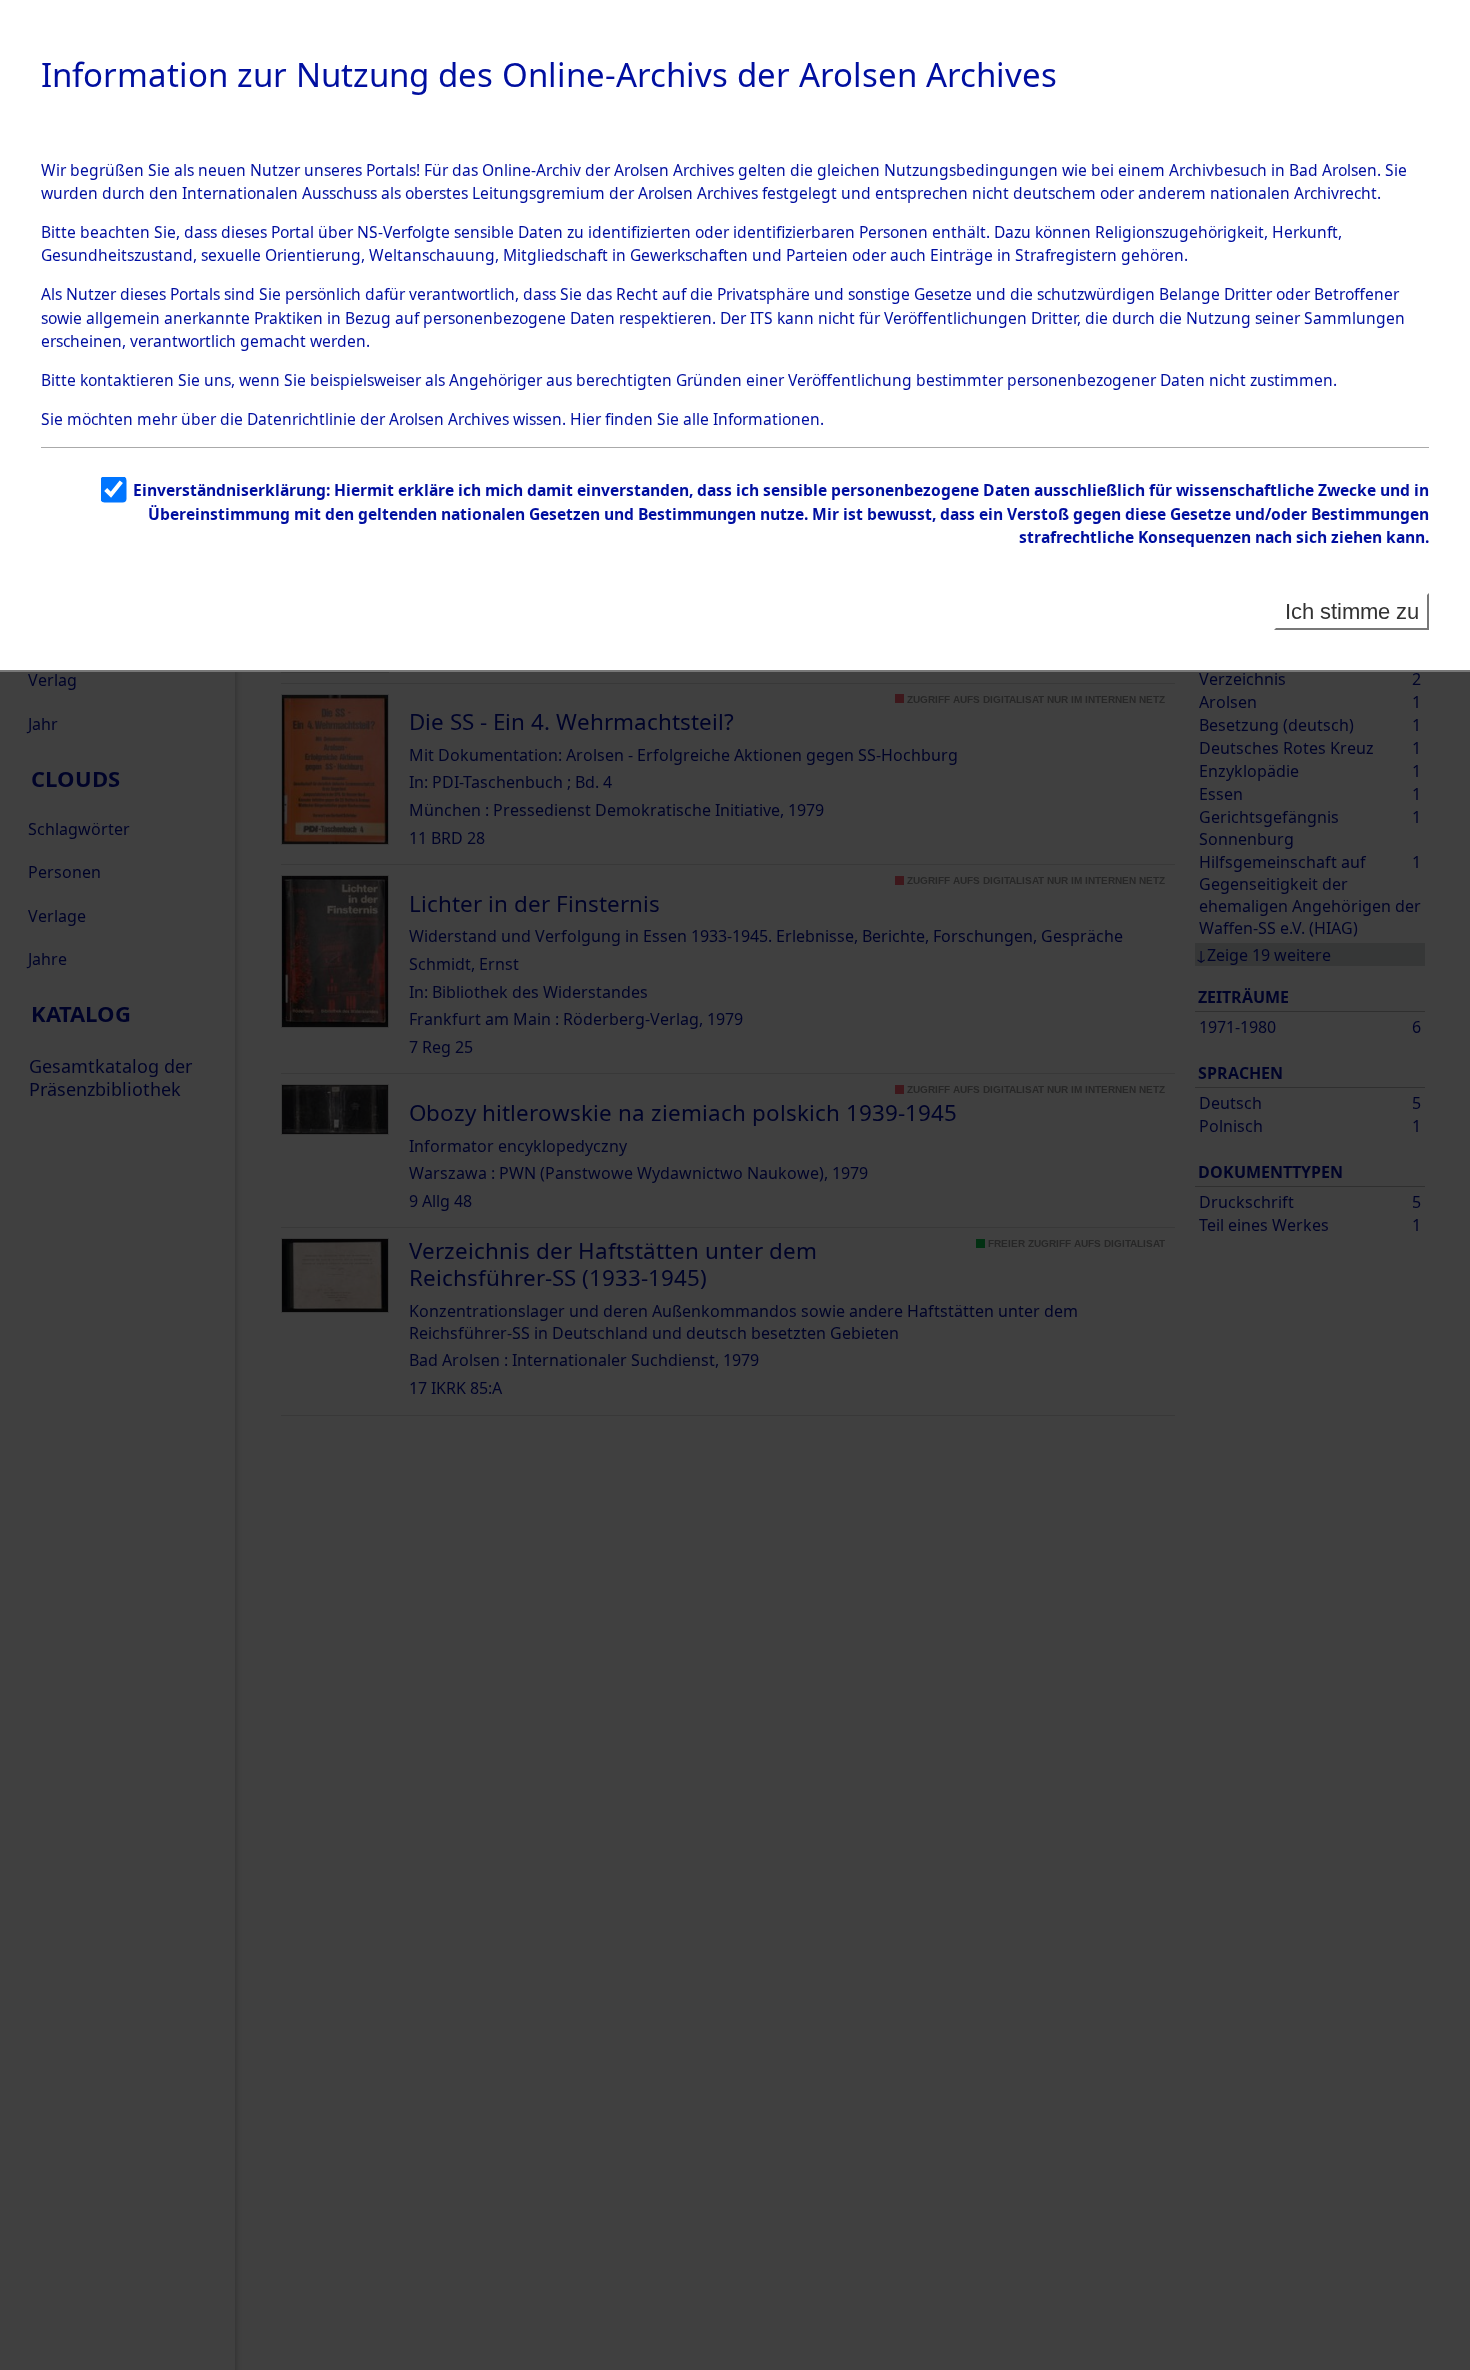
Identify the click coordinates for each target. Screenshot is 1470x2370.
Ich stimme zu (1352, 611)
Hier (585, 419)
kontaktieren (127, 380)
